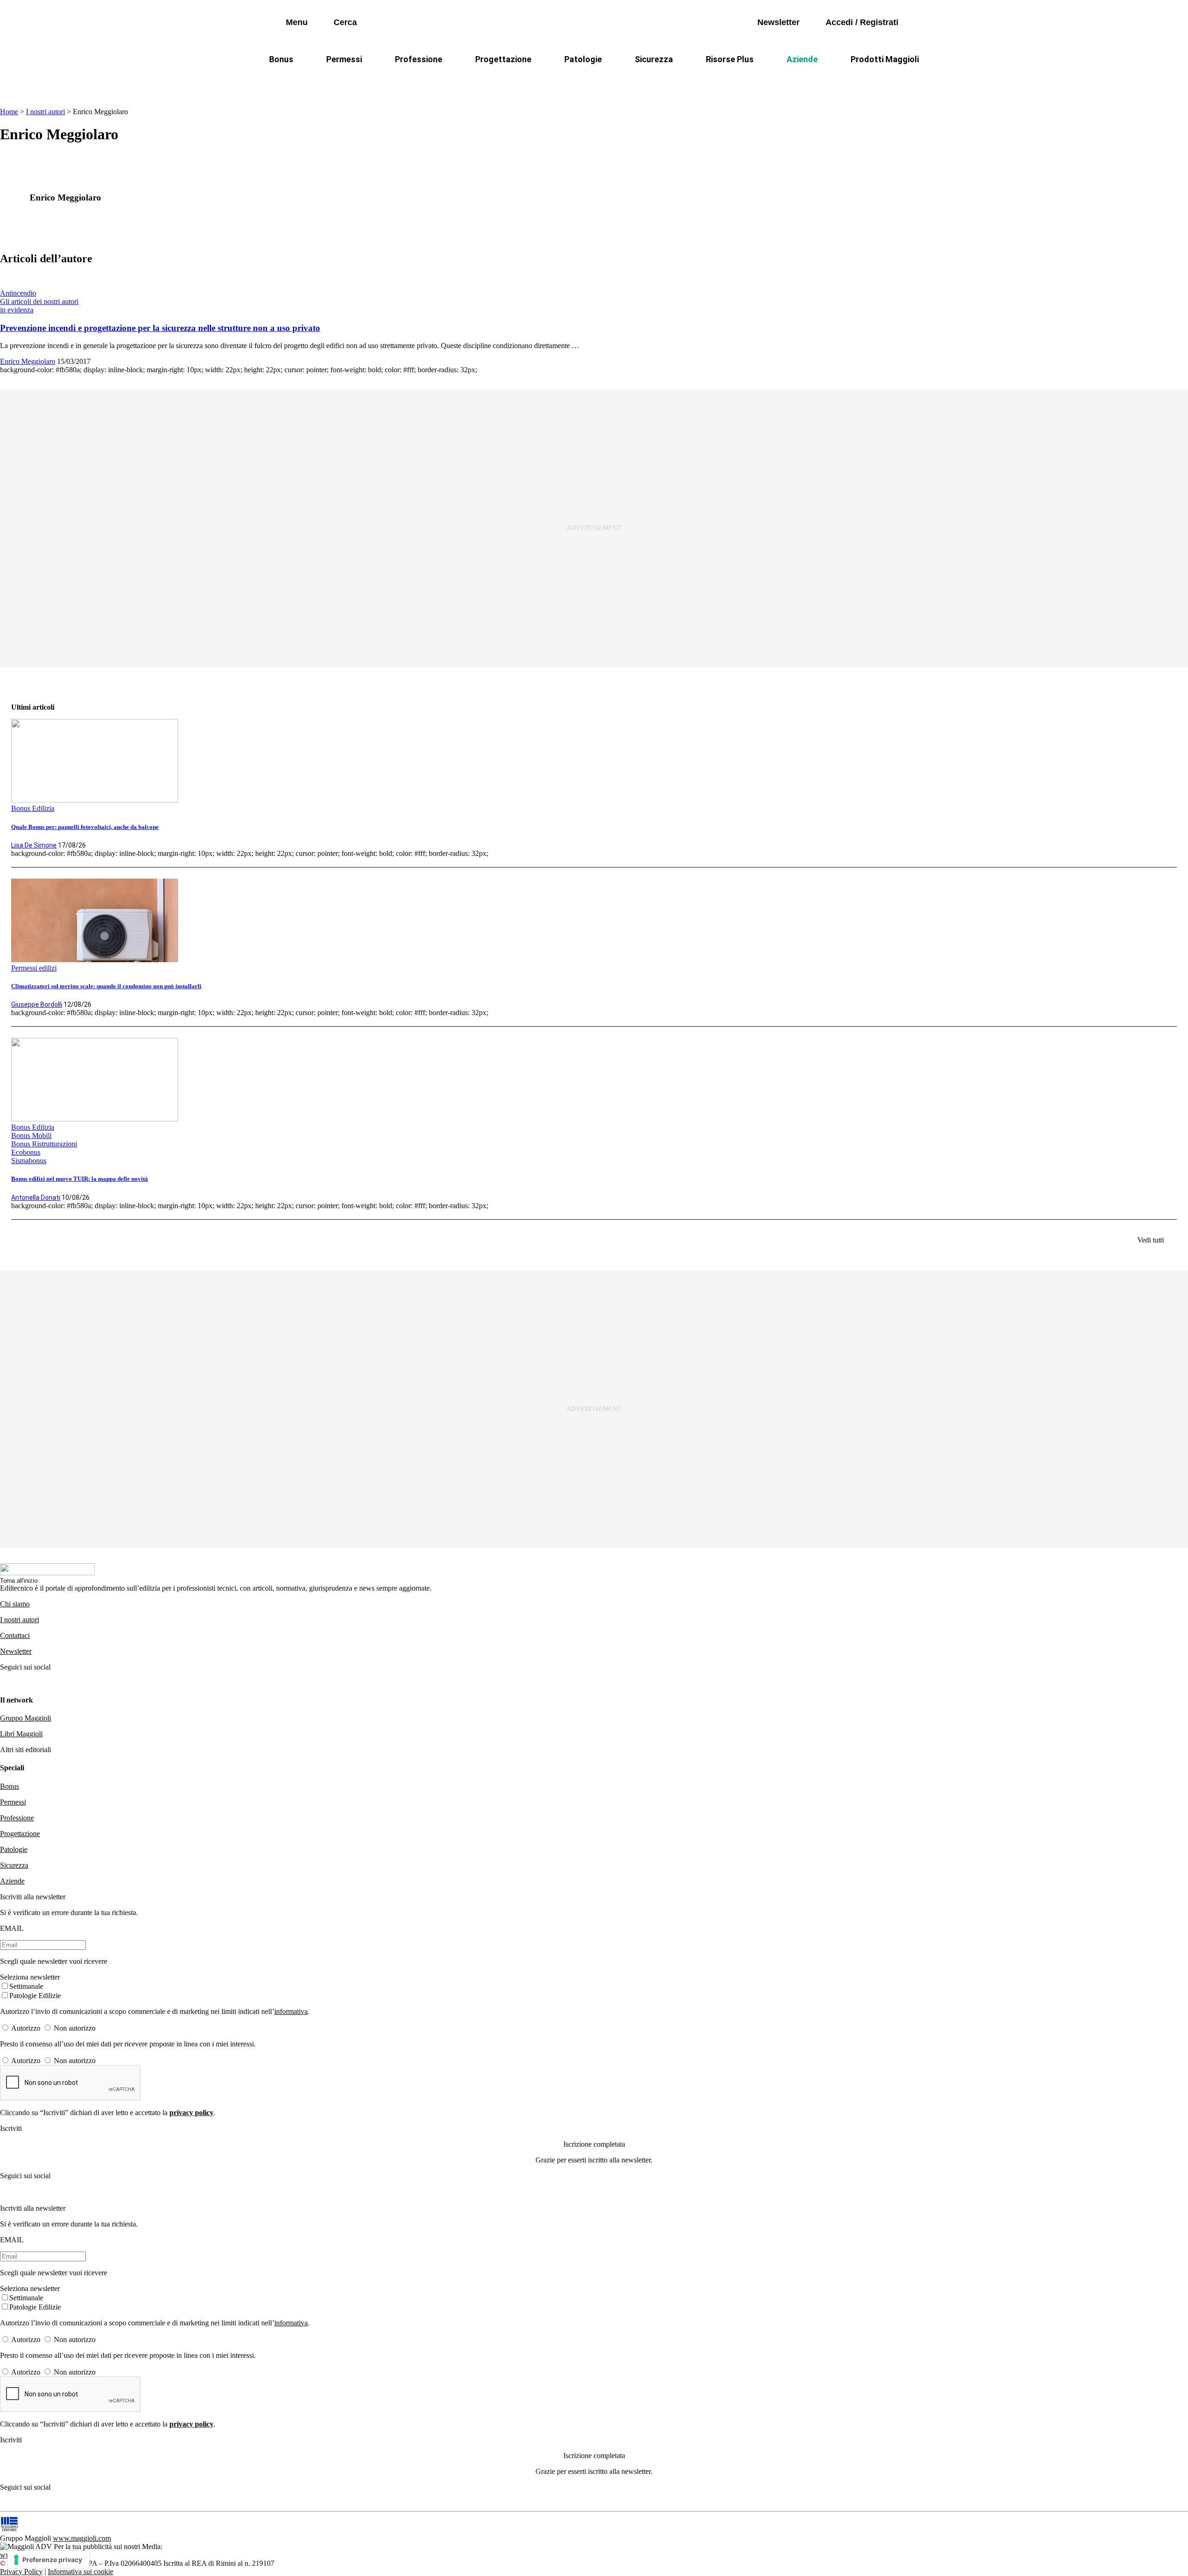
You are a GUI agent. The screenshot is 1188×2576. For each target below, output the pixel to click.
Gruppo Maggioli (26, 1718)
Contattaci (15, 1635)
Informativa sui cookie (81, 2572)
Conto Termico (393, 81)
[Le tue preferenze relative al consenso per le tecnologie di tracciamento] (48, 2560)
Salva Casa (459, 81)
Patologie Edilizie (35, 1996)
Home (9, 112)
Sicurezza (654, 59)
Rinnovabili (719, 81)
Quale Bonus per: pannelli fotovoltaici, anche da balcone (85, 827)
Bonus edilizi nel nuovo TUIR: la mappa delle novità (80, 1179)
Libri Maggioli (21, 1734)
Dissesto (775, 81)
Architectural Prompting (639, 81)
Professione (419, 59)
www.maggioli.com (82, 2538)
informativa (291, 2011)
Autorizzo (26, 2028)
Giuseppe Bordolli (37, 1004)
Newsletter (16, 1651)
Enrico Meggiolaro (28, 361)
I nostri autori (45, 112)
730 (507, 81)
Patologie (583, 59)
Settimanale (26, 1986)
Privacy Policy (21, 2572)
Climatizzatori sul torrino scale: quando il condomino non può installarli (106, 986)
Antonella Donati (36, 1197)
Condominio (556, 81)
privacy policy (191, 2113)
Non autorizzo (75, 2028)
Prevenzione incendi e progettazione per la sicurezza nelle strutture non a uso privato (160, 328)
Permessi (344, 59)
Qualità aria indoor (842, 81)
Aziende (802, 59)
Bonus (281, 59)
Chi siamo (15, 1604)
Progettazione (503, 59)
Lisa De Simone (34, 845)
